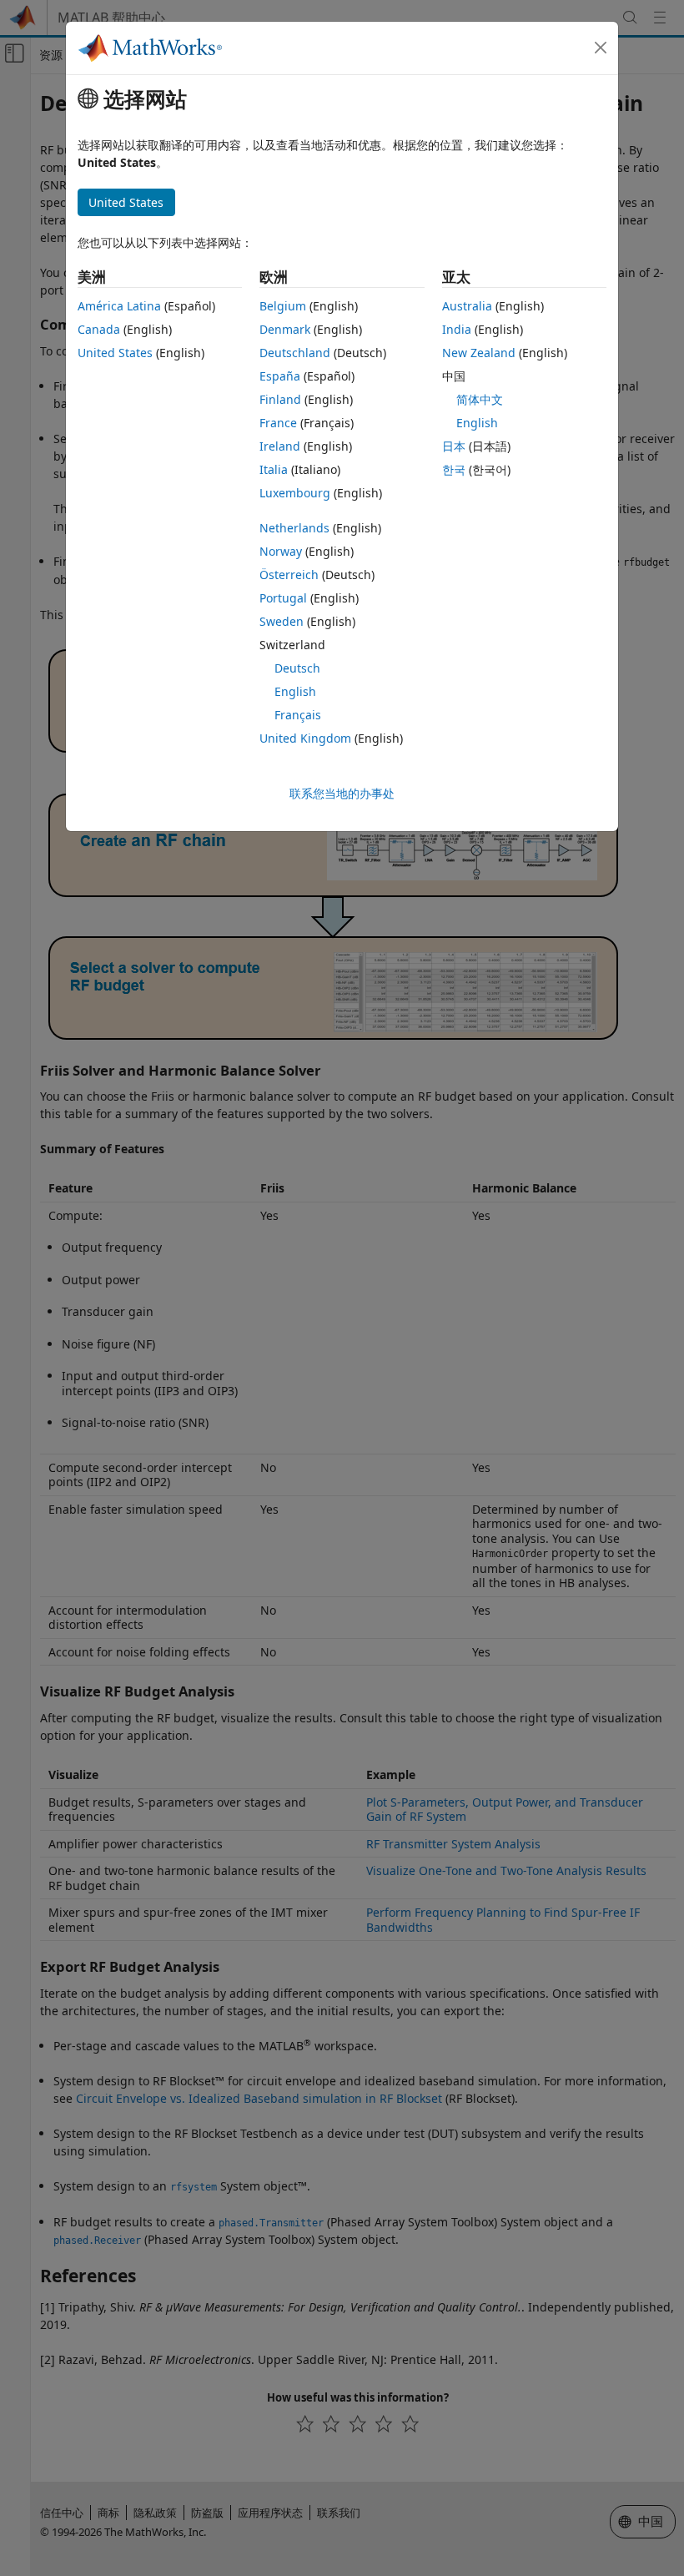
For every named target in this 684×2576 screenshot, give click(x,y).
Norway (281, 551)
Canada (99, 329)
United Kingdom (305, 738)
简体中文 (480, 399)
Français (298, 715)
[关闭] (601, 48)
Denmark (285, 329)
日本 (454, 446)
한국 (454, 469)
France (278, 423)
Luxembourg (295, 493)
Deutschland (295, 353)
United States (115, 353)
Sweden (282, 621)
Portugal (283, 598)
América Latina (119, 306)
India (457, 329)
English (295, 691)
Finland (280, 399)
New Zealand (479, 353)
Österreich (289, 575)
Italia (274, 469)
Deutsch (297, 668)
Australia (467, 306)
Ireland (280, 446)
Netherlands (294, 528)
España (280, 376)
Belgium (283, 306)
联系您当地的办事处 (342, 793)
